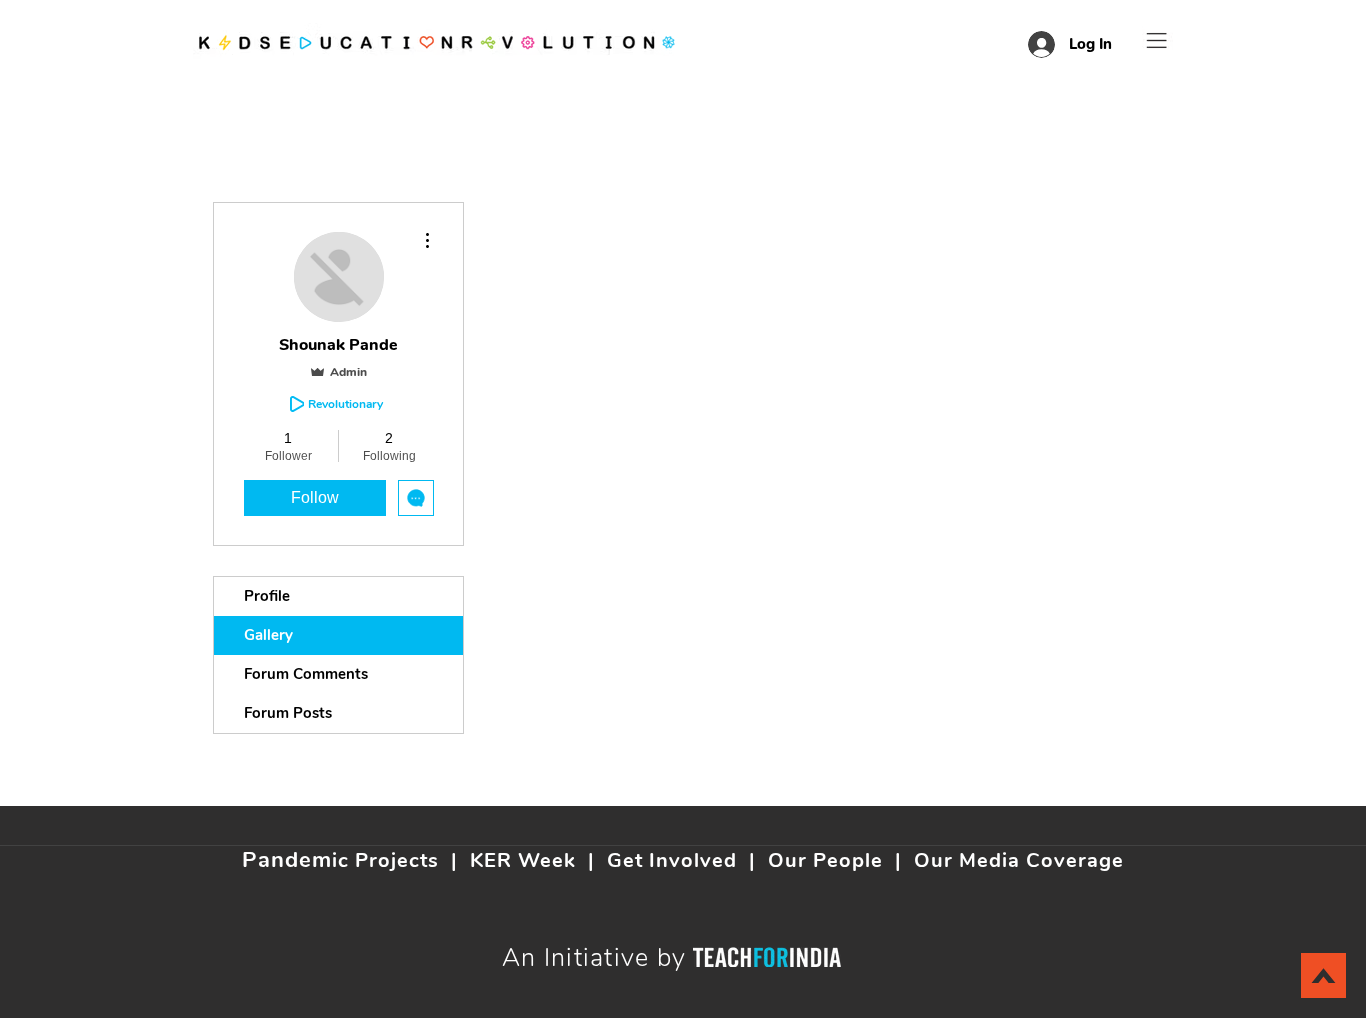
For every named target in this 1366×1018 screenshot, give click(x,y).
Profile (267, 596)
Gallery (268, 635)
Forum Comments (306, 674)
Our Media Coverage (1019, 860)
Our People (825, 860)
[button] (1157, 40)
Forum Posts (288, 713)
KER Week (523, 860)
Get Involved (672, 860)
